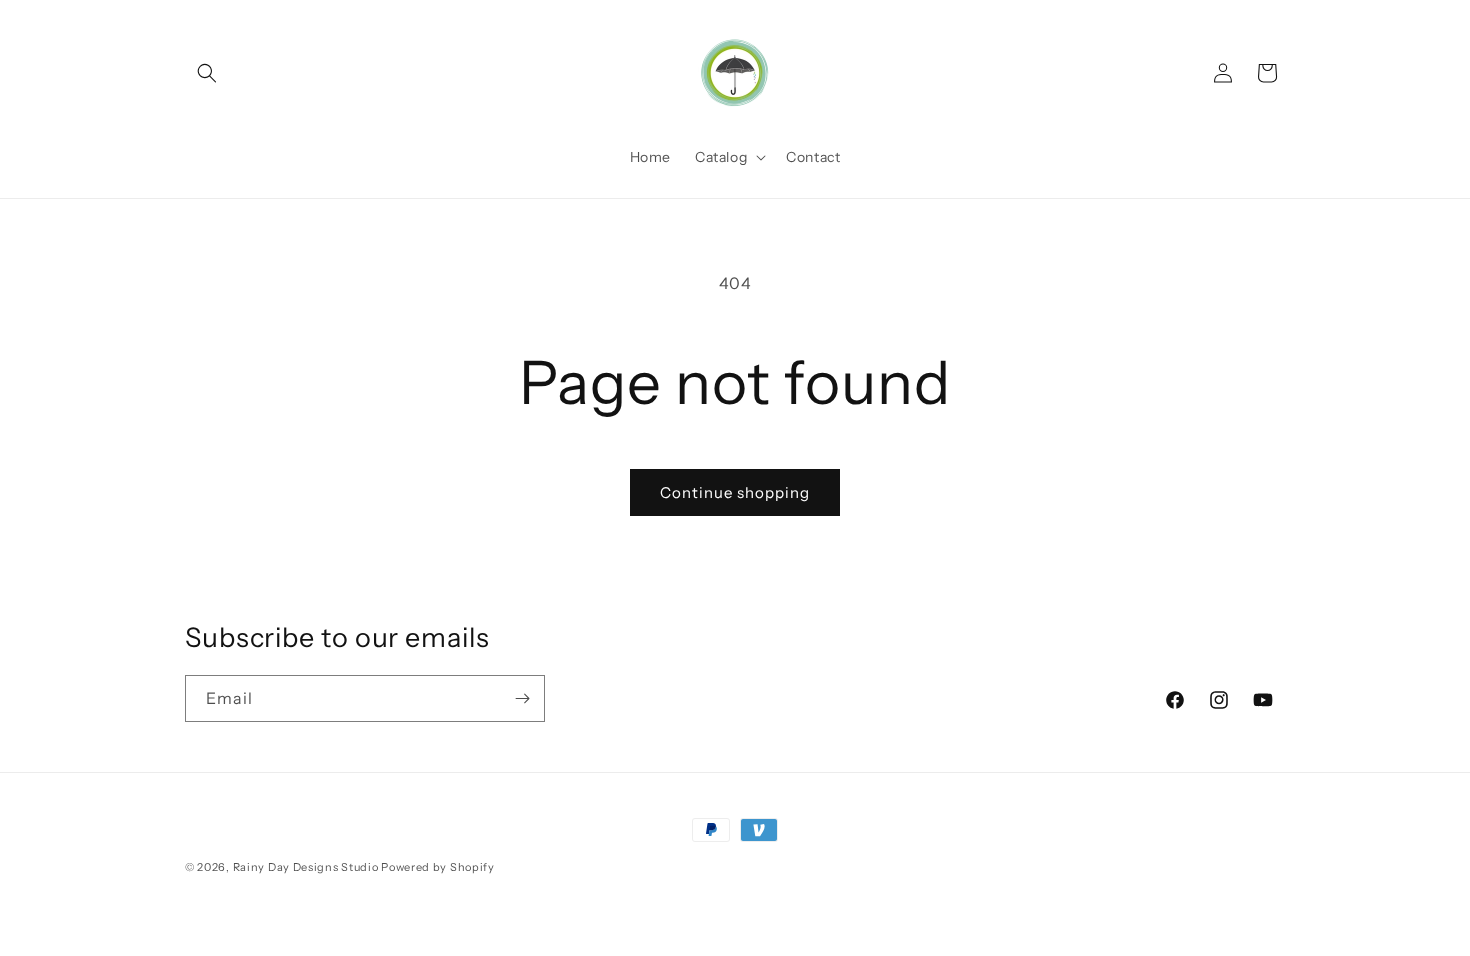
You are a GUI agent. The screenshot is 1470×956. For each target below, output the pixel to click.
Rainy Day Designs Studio (306, 867)
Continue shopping (735, 492)
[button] (207, 73)
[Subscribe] (522, 698)
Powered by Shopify (438, 867)
